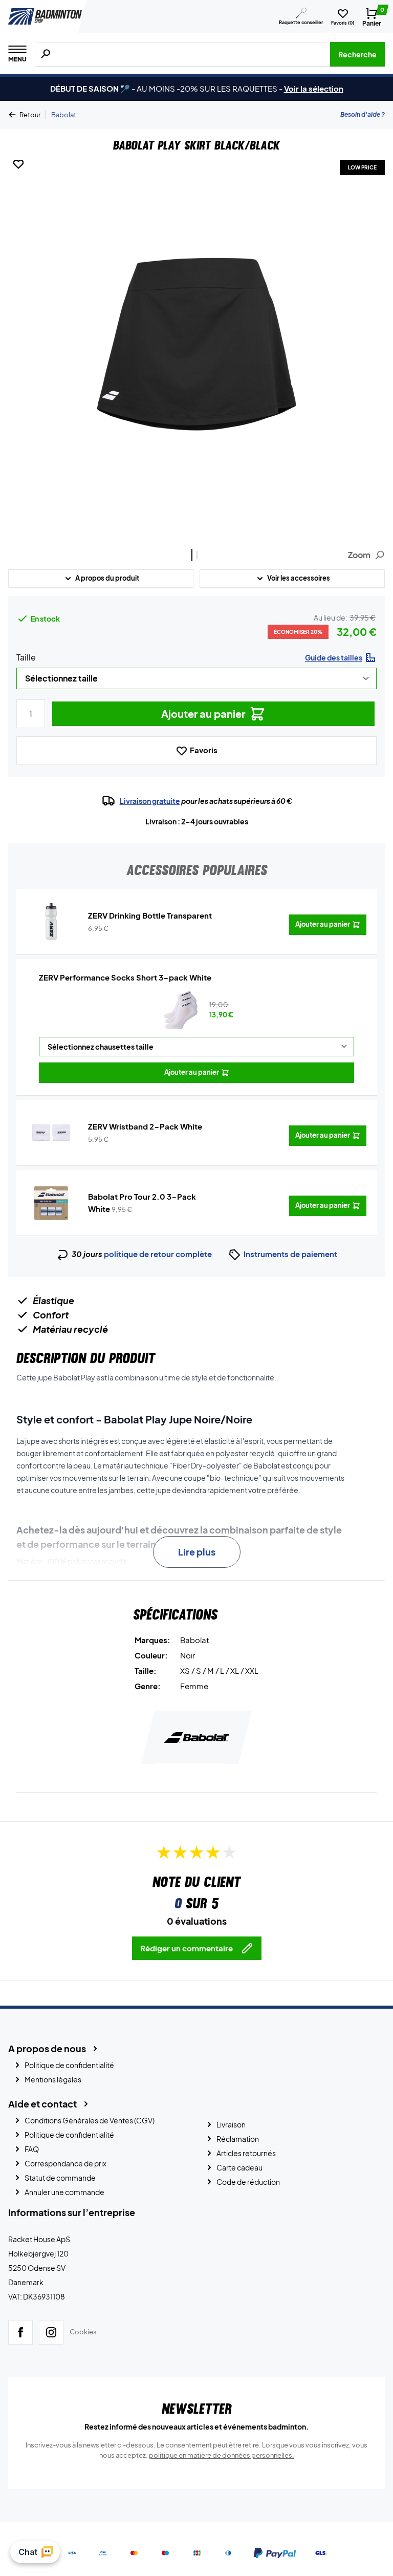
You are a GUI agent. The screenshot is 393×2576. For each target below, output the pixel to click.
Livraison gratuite (150, 801)
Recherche (357, 54)
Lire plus (197, 1552)
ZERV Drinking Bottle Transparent (150, 915)
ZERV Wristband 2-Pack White (145, 1126)
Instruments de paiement (290, 1254)
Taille (26, 657)
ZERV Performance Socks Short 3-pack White (125, 977)
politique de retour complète (158, 1254)
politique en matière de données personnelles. (222, 2455)
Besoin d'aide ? (363, 114)
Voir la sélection (314, 88)
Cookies (83, 2332)
